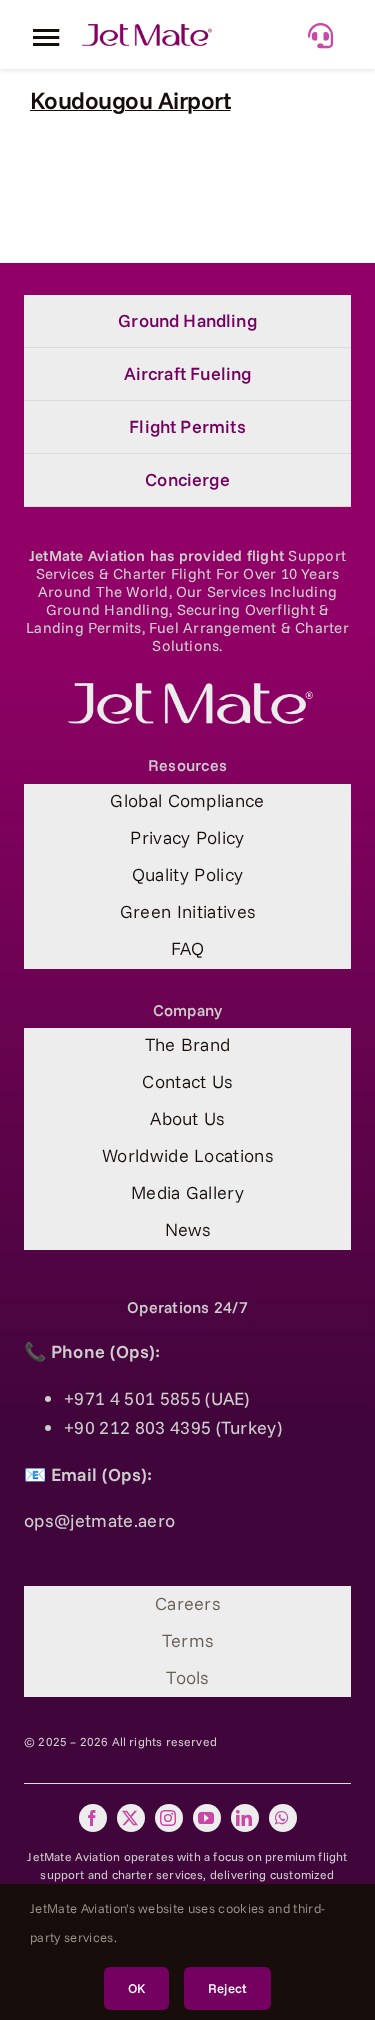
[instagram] (169, 1818)
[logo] (188, 691)
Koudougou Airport (130, 100)
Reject (227, 1988)
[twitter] (131, 1818)
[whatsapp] (283, 1818)
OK (136, 1988)
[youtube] (207, 1818)
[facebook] (93, 1818)
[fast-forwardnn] (147, 32)
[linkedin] (245, 1818)
